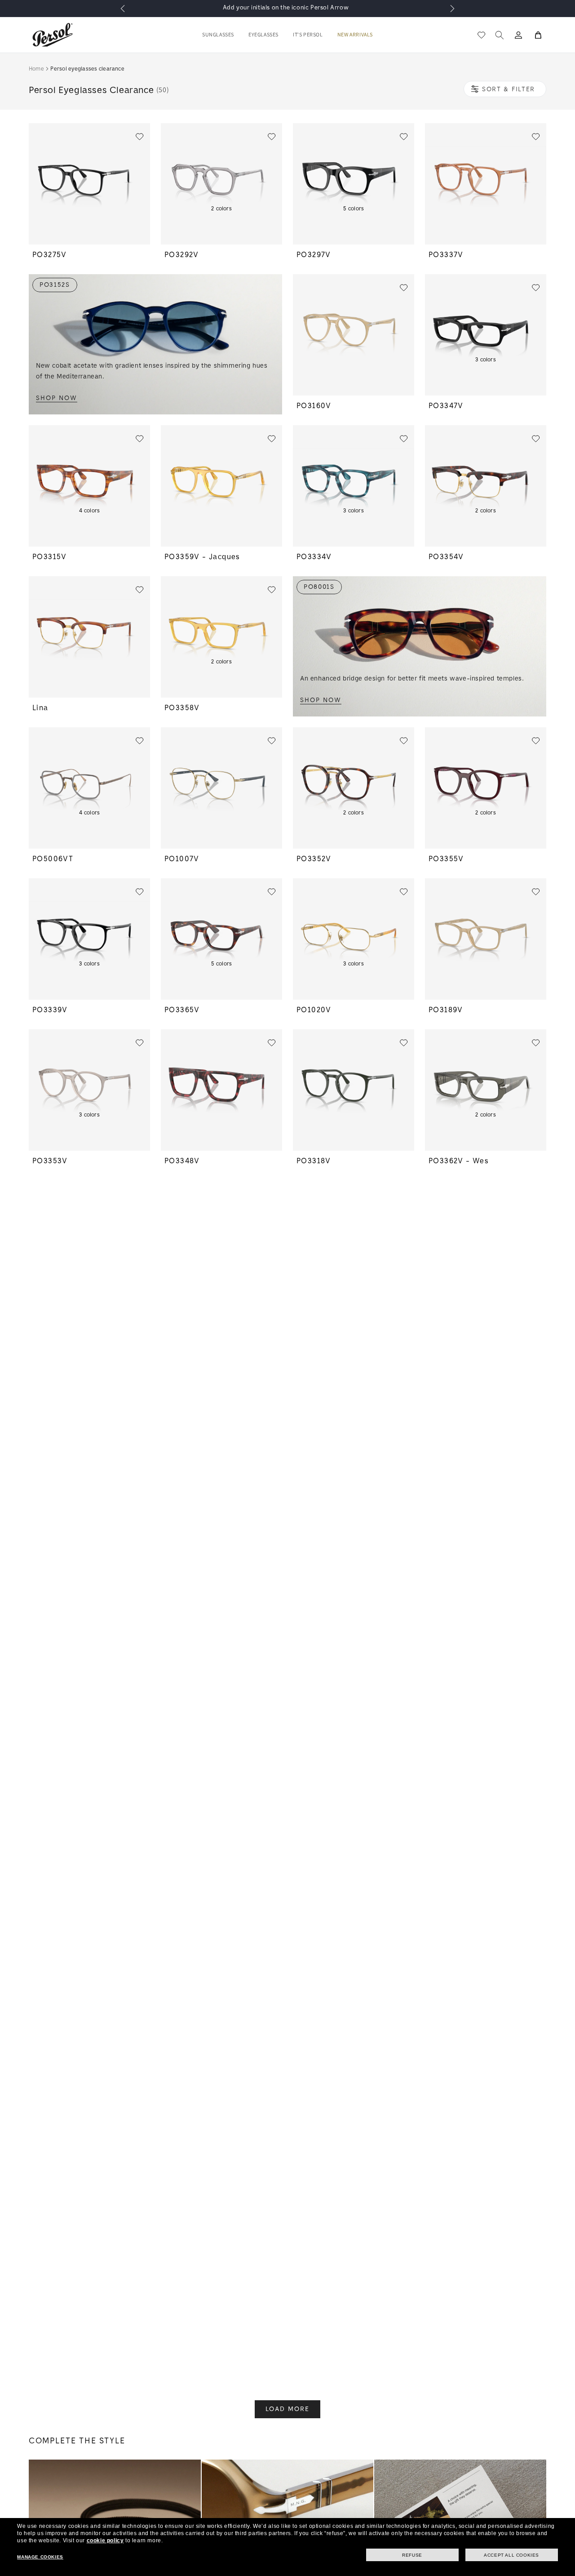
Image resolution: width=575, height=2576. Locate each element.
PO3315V (50, 557)
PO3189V (446, 1010)
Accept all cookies (511, 2555)
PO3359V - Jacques (202, 557)
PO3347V (446, 406)
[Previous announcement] (123, 9)
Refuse (412, 2555)
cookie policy (105, 2540)
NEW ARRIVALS (355, 35)
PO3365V (182, 1010)
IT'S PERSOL (308, 35)
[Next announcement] (452, 9)
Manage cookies (40, 2557)
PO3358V (182, 708)
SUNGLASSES (218, 35)
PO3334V (314, 557)
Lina (40, 708)
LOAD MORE (287, 2409)
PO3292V (182, 255)
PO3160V (314, 406)
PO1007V (182, 859)
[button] (218, 35)
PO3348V (182, 1161)
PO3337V (446, 255)
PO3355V (446, 859)
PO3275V (50, 255)
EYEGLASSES (263, 35)
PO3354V (446, 557)
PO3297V (314, 255)
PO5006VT (53, 859)
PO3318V (314, 1161)
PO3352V (314, 859)
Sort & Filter (509, 89)
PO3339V (50, 1010)
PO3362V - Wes (459, 1161)
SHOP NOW (57, 398)
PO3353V (50, 1161)
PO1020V (314, 1010)
